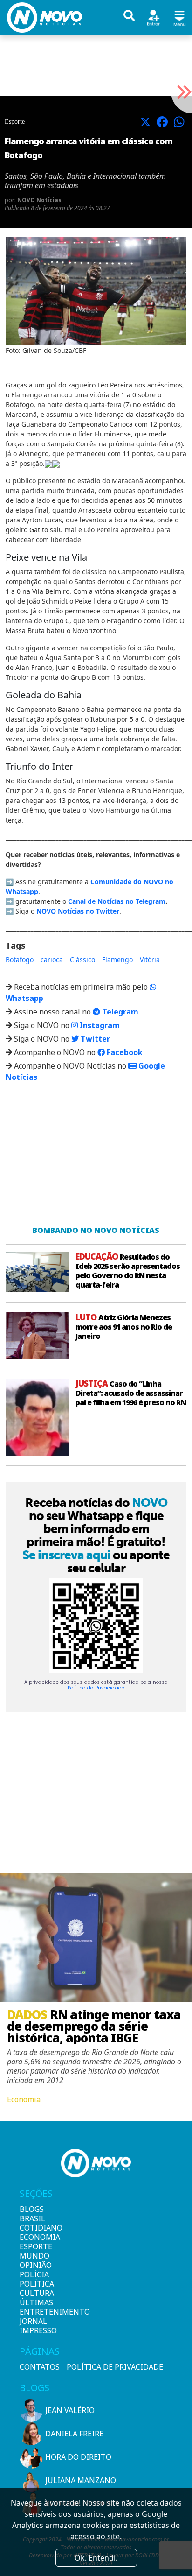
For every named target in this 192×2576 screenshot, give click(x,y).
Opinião (35, 2265)
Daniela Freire (74, 2434)
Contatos (40, 2367)
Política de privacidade (115, 2367)
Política (35, 2284)
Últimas (35, 2302)
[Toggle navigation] (179, 17)
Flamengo (117, 960)
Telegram (119, 1012)
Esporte (35, 2246)
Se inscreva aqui (66, 1555)
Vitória (150, 960)
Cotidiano (35, 2228)
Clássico (82, 960)
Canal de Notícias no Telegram (117, 901)
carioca (52, 960)
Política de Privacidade (96, 1688)
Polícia (34, 2274)
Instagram (99, 1025)
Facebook (124, 1052)
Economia (35, 2237)
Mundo (34, 2256)
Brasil (32, 2218)
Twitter (94, 1039)
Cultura (35, 2293)
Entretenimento (35, 2312)
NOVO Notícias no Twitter (78, 911)
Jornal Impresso (35, 2326)
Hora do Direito (78, 2457)
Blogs (32, 2209)
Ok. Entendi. (96, 2558)
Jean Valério (70, 2410)
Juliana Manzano (81, 2480)
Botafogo (20, 960)
